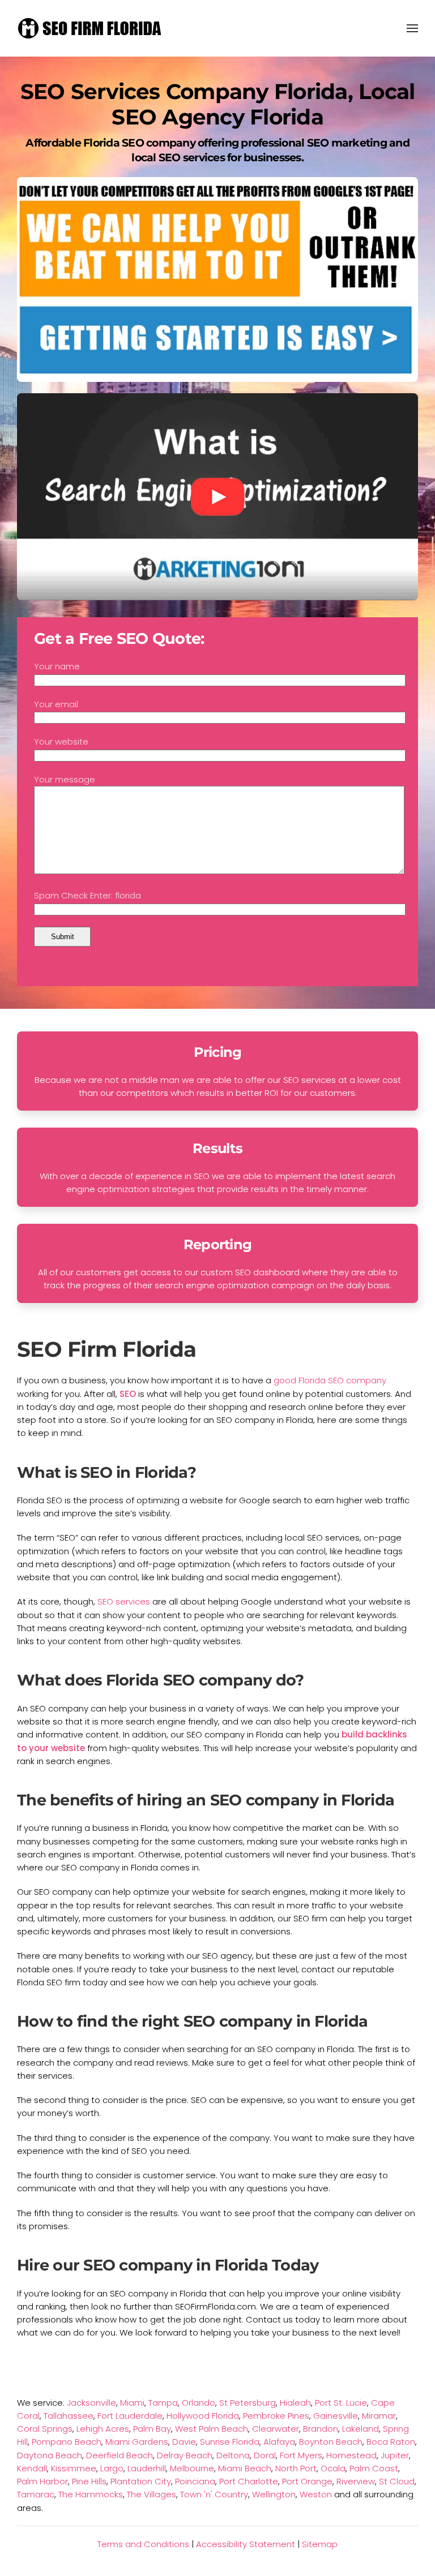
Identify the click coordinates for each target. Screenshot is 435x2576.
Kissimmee (74, 2468)
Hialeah (295, 2403)
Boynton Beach (331, 2442)
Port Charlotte (249, 2481)
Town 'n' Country (214, 2494)
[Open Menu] (412, 28)
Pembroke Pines (276, 2416)
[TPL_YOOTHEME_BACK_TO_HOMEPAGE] (91, 28)
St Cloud (397, 2481)
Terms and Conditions (143, 2544)
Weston (316, 2494)
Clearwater (276, 2429)
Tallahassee (69, 2416)
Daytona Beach (50, 2455)
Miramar (379, 2416)
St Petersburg (248, 2403)
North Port (296, 2468)
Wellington (274, 2494)
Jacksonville (91, 2403)
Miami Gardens (137, 2442)
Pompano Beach (67, 2442)
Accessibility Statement (246, 2544)
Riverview (356, 2481)
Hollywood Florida (203, 2416)
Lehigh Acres (103, 2429)
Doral (265, 2455)
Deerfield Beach (120, 2455)
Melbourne (192, 2468)
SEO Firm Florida (106, 1349)
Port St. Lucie (341, 2403)
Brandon (321, 2429)
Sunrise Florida (230, 2442)
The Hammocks (91, 2494)
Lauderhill (147, 2468)
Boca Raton (391, 2442)
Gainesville (336, 2416)
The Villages (152, 2494)
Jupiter (395, 2455)
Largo (112, 2468)
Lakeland (361, 2429)
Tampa (163, 2403)
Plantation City (141, 2481)
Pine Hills (89, 2481)
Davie (184, 2442)
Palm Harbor (42, 2481)
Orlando (199, 2403)
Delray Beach (185, 2455)
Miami (132, 2403)
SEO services (124, 1601)
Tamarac (36, 2494)
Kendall (32, 2468)
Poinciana (195, 2481)
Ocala (333, 2468)
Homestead (351, 2455)
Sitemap (320, 2544)
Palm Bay (152, 2429)
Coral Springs (45, 2429)
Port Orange (307, 2481)
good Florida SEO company (330, 1380)
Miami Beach (245, 2468)
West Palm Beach (212, 2429)
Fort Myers (301, 2455)
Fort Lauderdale (130, 2416)
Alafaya (279, 2442)
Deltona (233, 2455)
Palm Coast (374, 2468)
